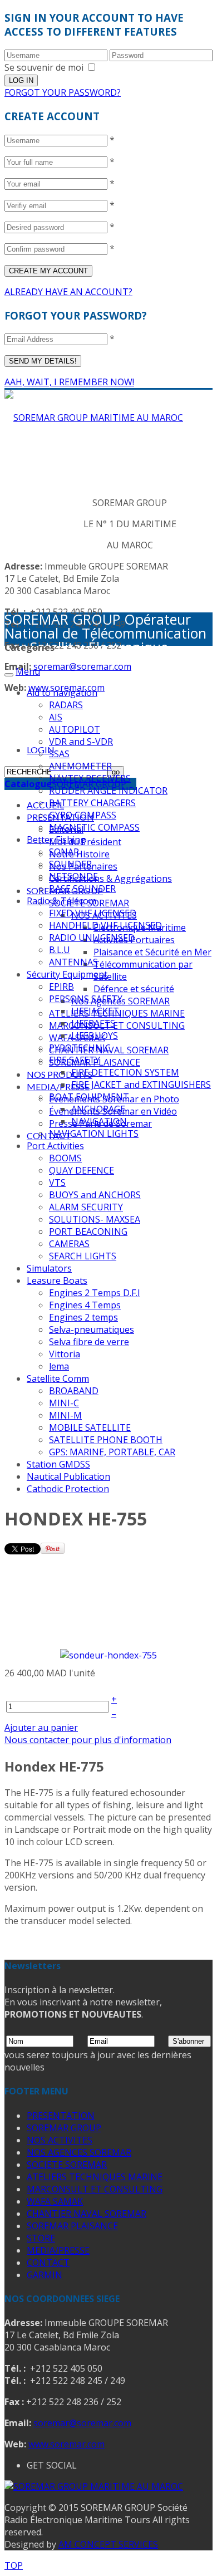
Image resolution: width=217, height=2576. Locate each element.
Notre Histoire (79, 854)
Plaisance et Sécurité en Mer (152, 952)
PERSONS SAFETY (86, 999)
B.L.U (60, 950)
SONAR (64, 852)
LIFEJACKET (95, 1011)
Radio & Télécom (61, 901)
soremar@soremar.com (82, 666)
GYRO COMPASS (83, 815)
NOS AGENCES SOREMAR (79, 2152)
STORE (41, 2238)
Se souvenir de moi (44, 67)
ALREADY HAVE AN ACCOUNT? (68, 292)
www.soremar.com (66, 2444)
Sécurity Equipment (67, 974)
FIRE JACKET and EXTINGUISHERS (141, 1085)
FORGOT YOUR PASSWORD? (63, 92)
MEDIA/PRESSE (58, 1086)
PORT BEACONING (88, 1231)
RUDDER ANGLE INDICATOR (108, 791)
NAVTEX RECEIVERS (90, 778)
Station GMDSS (58, 1464)
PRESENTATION (61, 2116)
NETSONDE (73, 876)
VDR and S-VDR (81, 742)
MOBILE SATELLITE (90, 1427)
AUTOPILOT (75, 729)
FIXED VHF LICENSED (93, 913)
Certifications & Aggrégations (110, 879)
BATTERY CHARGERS (92, 803)
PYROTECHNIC (80, 1048)
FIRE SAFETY (75, 1060)
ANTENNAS (73, 962)
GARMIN (45, 2275)
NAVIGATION (99, 1121)
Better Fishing (56, 840)
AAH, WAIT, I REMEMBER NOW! (69, 382)
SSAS (59, 754)
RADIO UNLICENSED (92, 938)
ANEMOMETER (80, 766)
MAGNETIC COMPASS (94, 827)
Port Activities (55, 1146)
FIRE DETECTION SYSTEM (125, 1072)
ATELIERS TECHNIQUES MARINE (95, 2177)
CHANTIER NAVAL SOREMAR (87, 2214)
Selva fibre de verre (89, 1342)
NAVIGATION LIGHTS (94, 1134)
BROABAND (74, 1391)
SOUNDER (70, 864)
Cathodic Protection (68, 1489)
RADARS (66, 705)
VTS (57, 1182)
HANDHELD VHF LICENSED (105, 925)
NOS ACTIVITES (60, 2140)
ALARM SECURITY (86, 1207)
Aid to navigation (62, 693)
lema (59, 1366)
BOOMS (65, 1158)
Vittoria (65, 1354)
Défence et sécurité (134, 989)
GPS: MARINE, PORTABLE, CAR (112, 1452)
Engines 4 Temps (85, 1305)
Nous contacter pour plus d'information (88, 1740)
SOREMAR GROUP (64, 2128)
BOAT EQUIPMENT (89, 1097)
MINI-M (65, 1415)
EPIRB (61, 987)
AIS (56, 717)
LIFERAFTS (93, 1023)
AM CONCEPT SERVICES (108, 2544)
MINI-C (64, 1403)
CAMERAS (69, 1244)
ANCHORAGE (98, 1109)
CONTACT (48, 2263)
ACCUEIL (45, 805)
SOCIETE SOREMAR (67, 2165)
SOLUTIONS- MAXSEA (95, 1219)
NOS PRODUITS (60, 1074)
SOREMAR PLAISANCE (72, 2226)
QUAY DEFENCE (82, 1170)
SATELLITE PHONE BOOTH (106, 1440)
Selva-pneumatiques (92, 1329)
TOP (14, 2565)
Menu (28, 671)
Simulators (49, 1268)
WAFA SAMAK (55, 2201)
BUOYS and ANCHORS (95, 1195)
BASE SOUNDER (82, 889)
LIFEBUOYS (95, 1036)
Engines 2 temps (83, 1317)
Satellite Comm (58, 1378)
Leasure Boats (57, 1280)
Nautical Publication (68, 1476)
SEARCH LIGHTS (83, 1256)
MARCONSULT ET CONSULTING (117, 1026)
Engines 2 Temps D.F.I (95, 1293)
